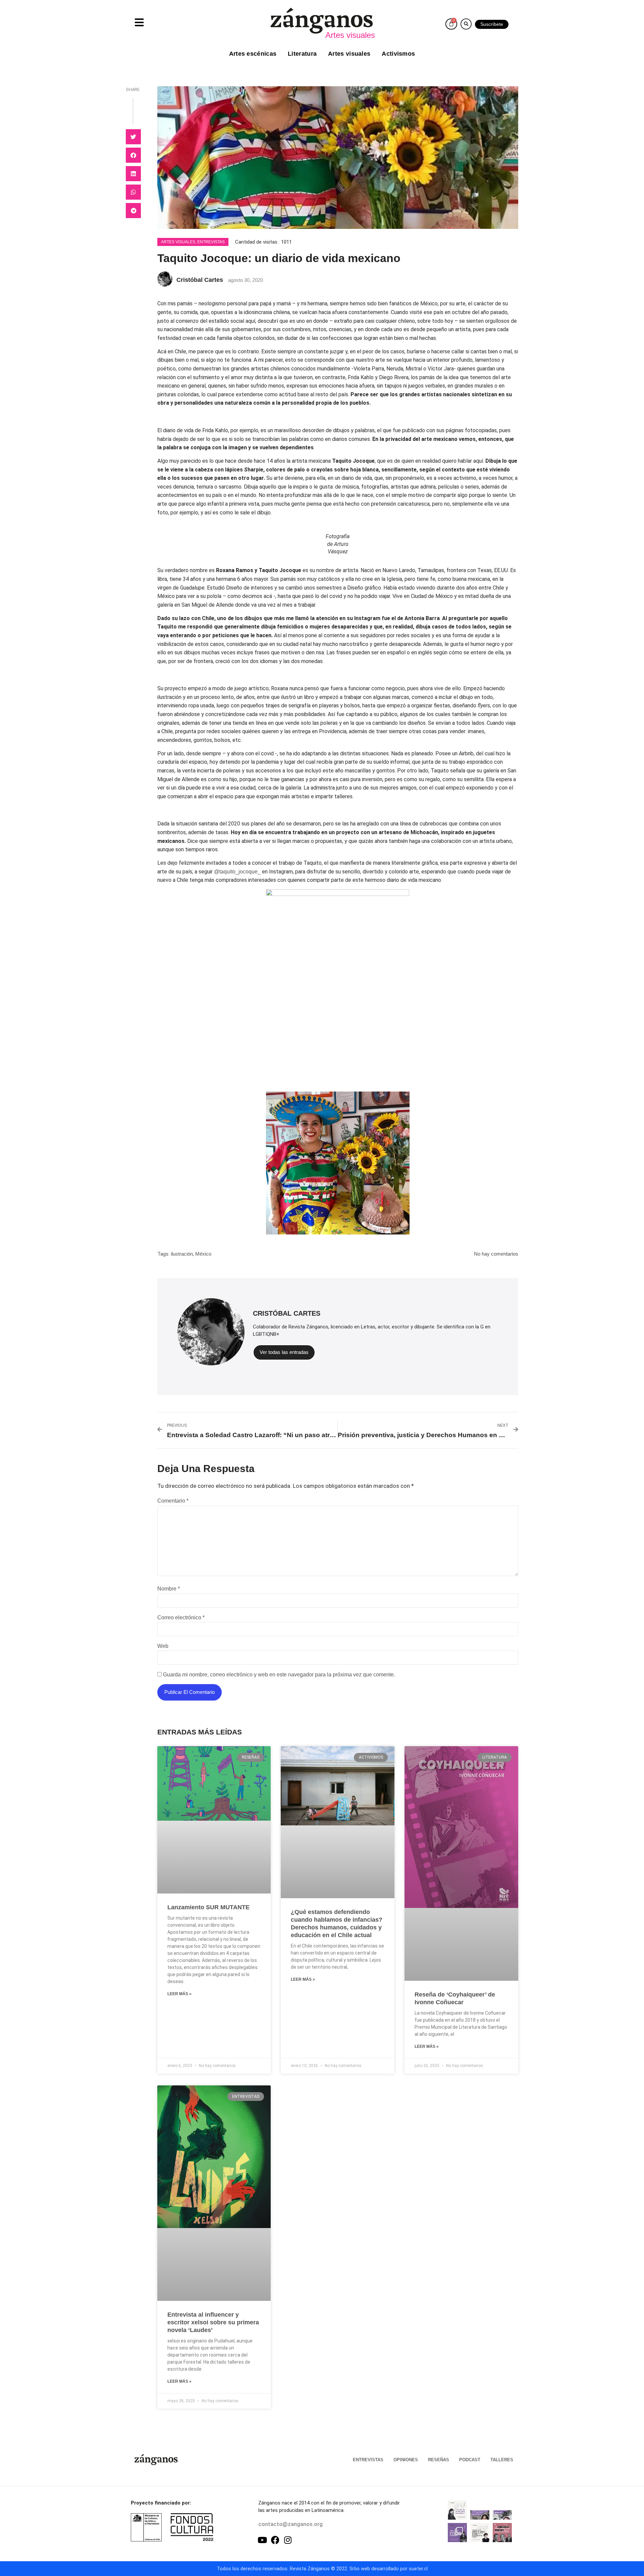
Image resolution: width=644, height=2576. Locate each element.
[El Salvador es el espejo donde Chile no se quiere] (480, 2510)
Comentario (173, 1501)
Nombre (169, 1589)
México (203, 1254)
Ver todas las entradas (284, 1352)
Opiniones (406, 2460)
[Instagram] (288, 2540)
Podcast (470, 2460)
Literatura (302, 54)
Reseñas (439, 2460)
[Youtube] (262, 2540)
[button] (466, 24)
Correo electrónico (181, 1618)
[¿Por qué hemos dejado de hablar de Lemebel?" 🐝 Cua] (457, 2533)
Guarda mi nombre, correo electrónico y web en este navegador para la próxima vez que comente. (279, 1675)
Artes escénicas (253, 54)
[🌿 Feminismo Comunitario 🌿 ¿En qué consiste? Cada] (502, 2510)
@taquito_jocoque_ (237, 872)
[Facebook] (275, 2540)
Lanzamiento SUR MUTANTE (208, 1907)
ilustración (182, 1254)
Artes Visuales (178, 242)
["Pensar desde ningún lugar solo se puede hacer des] (480, 2533)
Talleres (502, 2460)
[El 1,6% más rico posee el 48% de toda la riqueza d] (502, 2533)
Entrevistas (211, 242)
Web (163, 1646)
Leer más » (179, 1994)
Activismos (398, 54)
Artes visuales (349, 54)
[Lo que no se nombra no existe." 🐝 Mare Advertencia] (457, 2510)
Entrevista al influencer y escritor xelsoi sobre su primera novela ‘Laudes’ (213, 2322)
